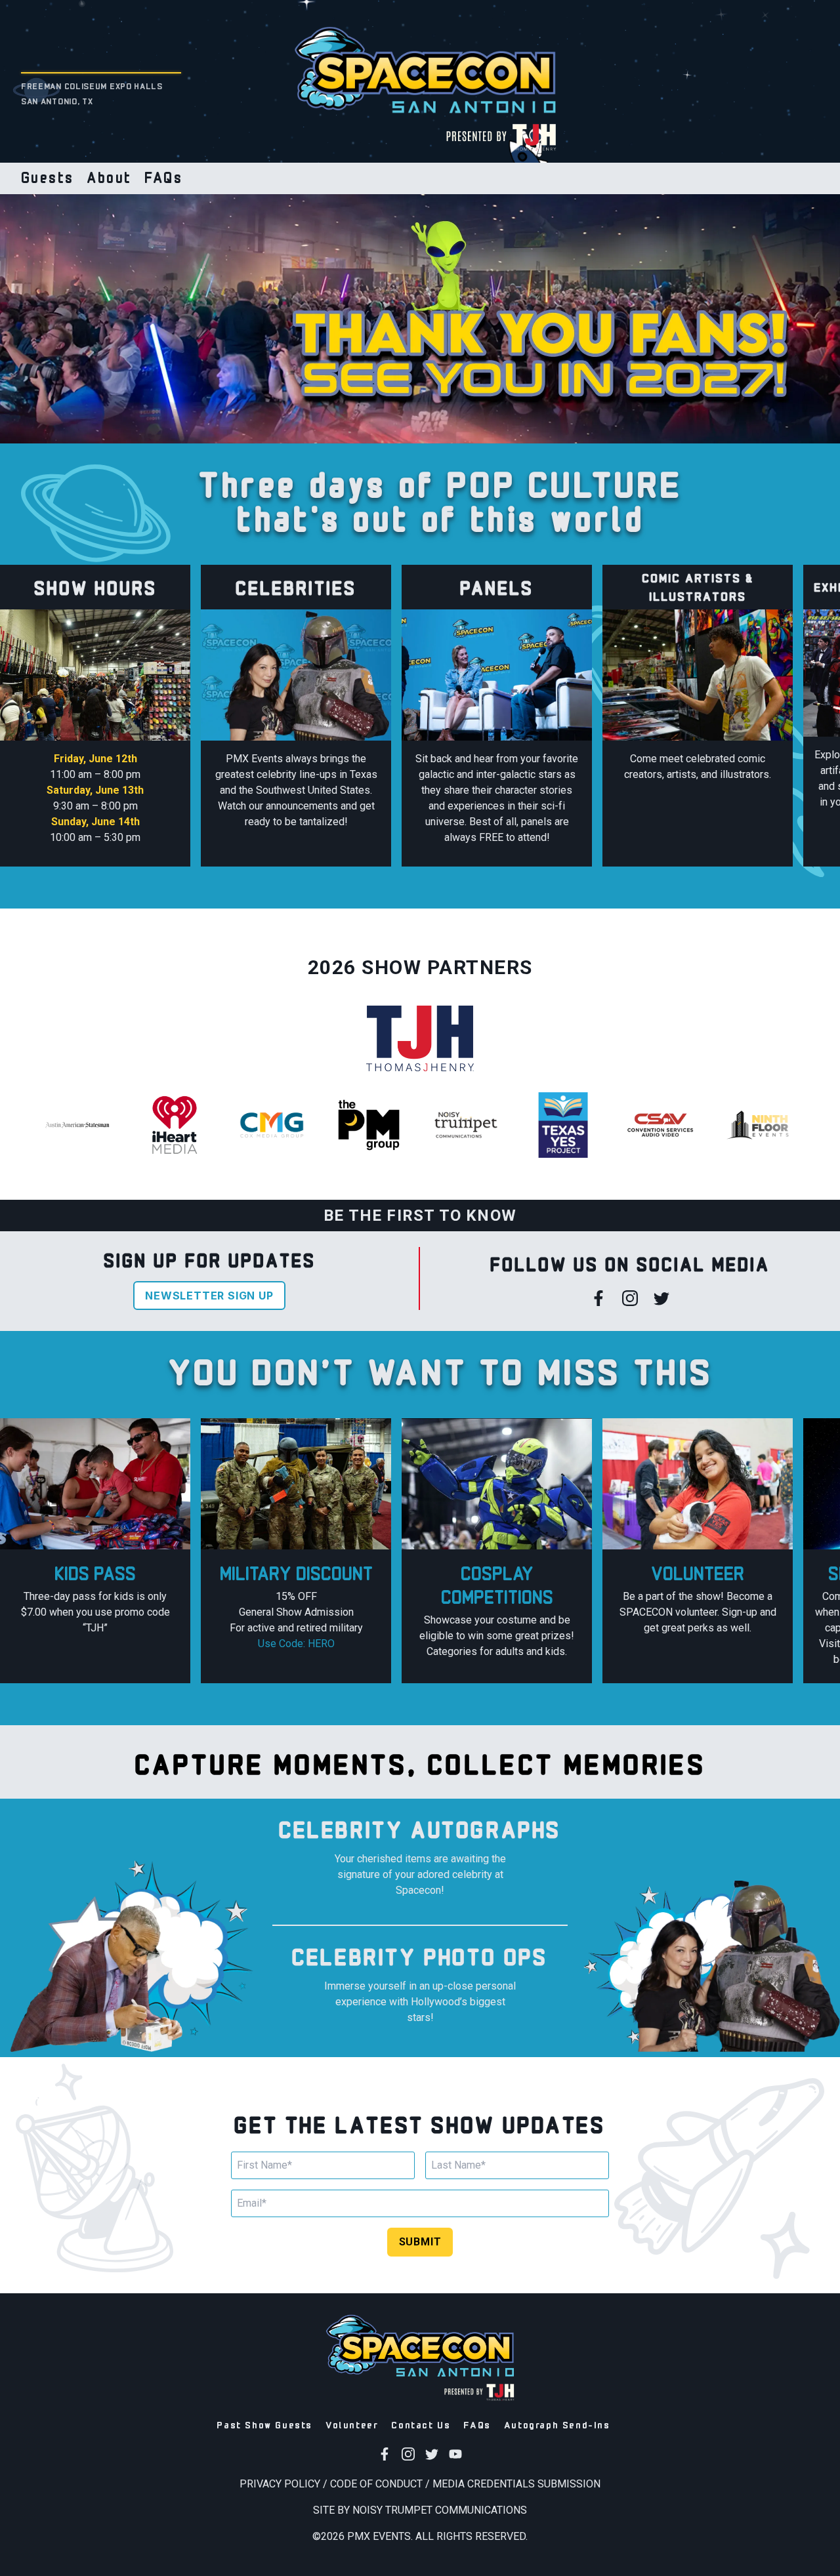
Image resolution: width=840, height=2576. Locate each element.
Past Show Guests (264, 2424)
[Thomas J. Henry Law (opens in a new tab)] (499, 136)
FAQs (163, 176)
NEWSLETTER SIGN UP (209, 1296)
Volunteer (352, 2424)
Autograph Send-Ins (557, 2424)
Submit (420, 2242)
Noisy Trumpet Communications (440, 2510)
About (109, 176)
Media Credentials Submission (516, 2484)
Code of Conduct (376, 2484)
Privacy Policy (280, 2484)
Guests (47, 176)
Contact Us (421, 2424)
